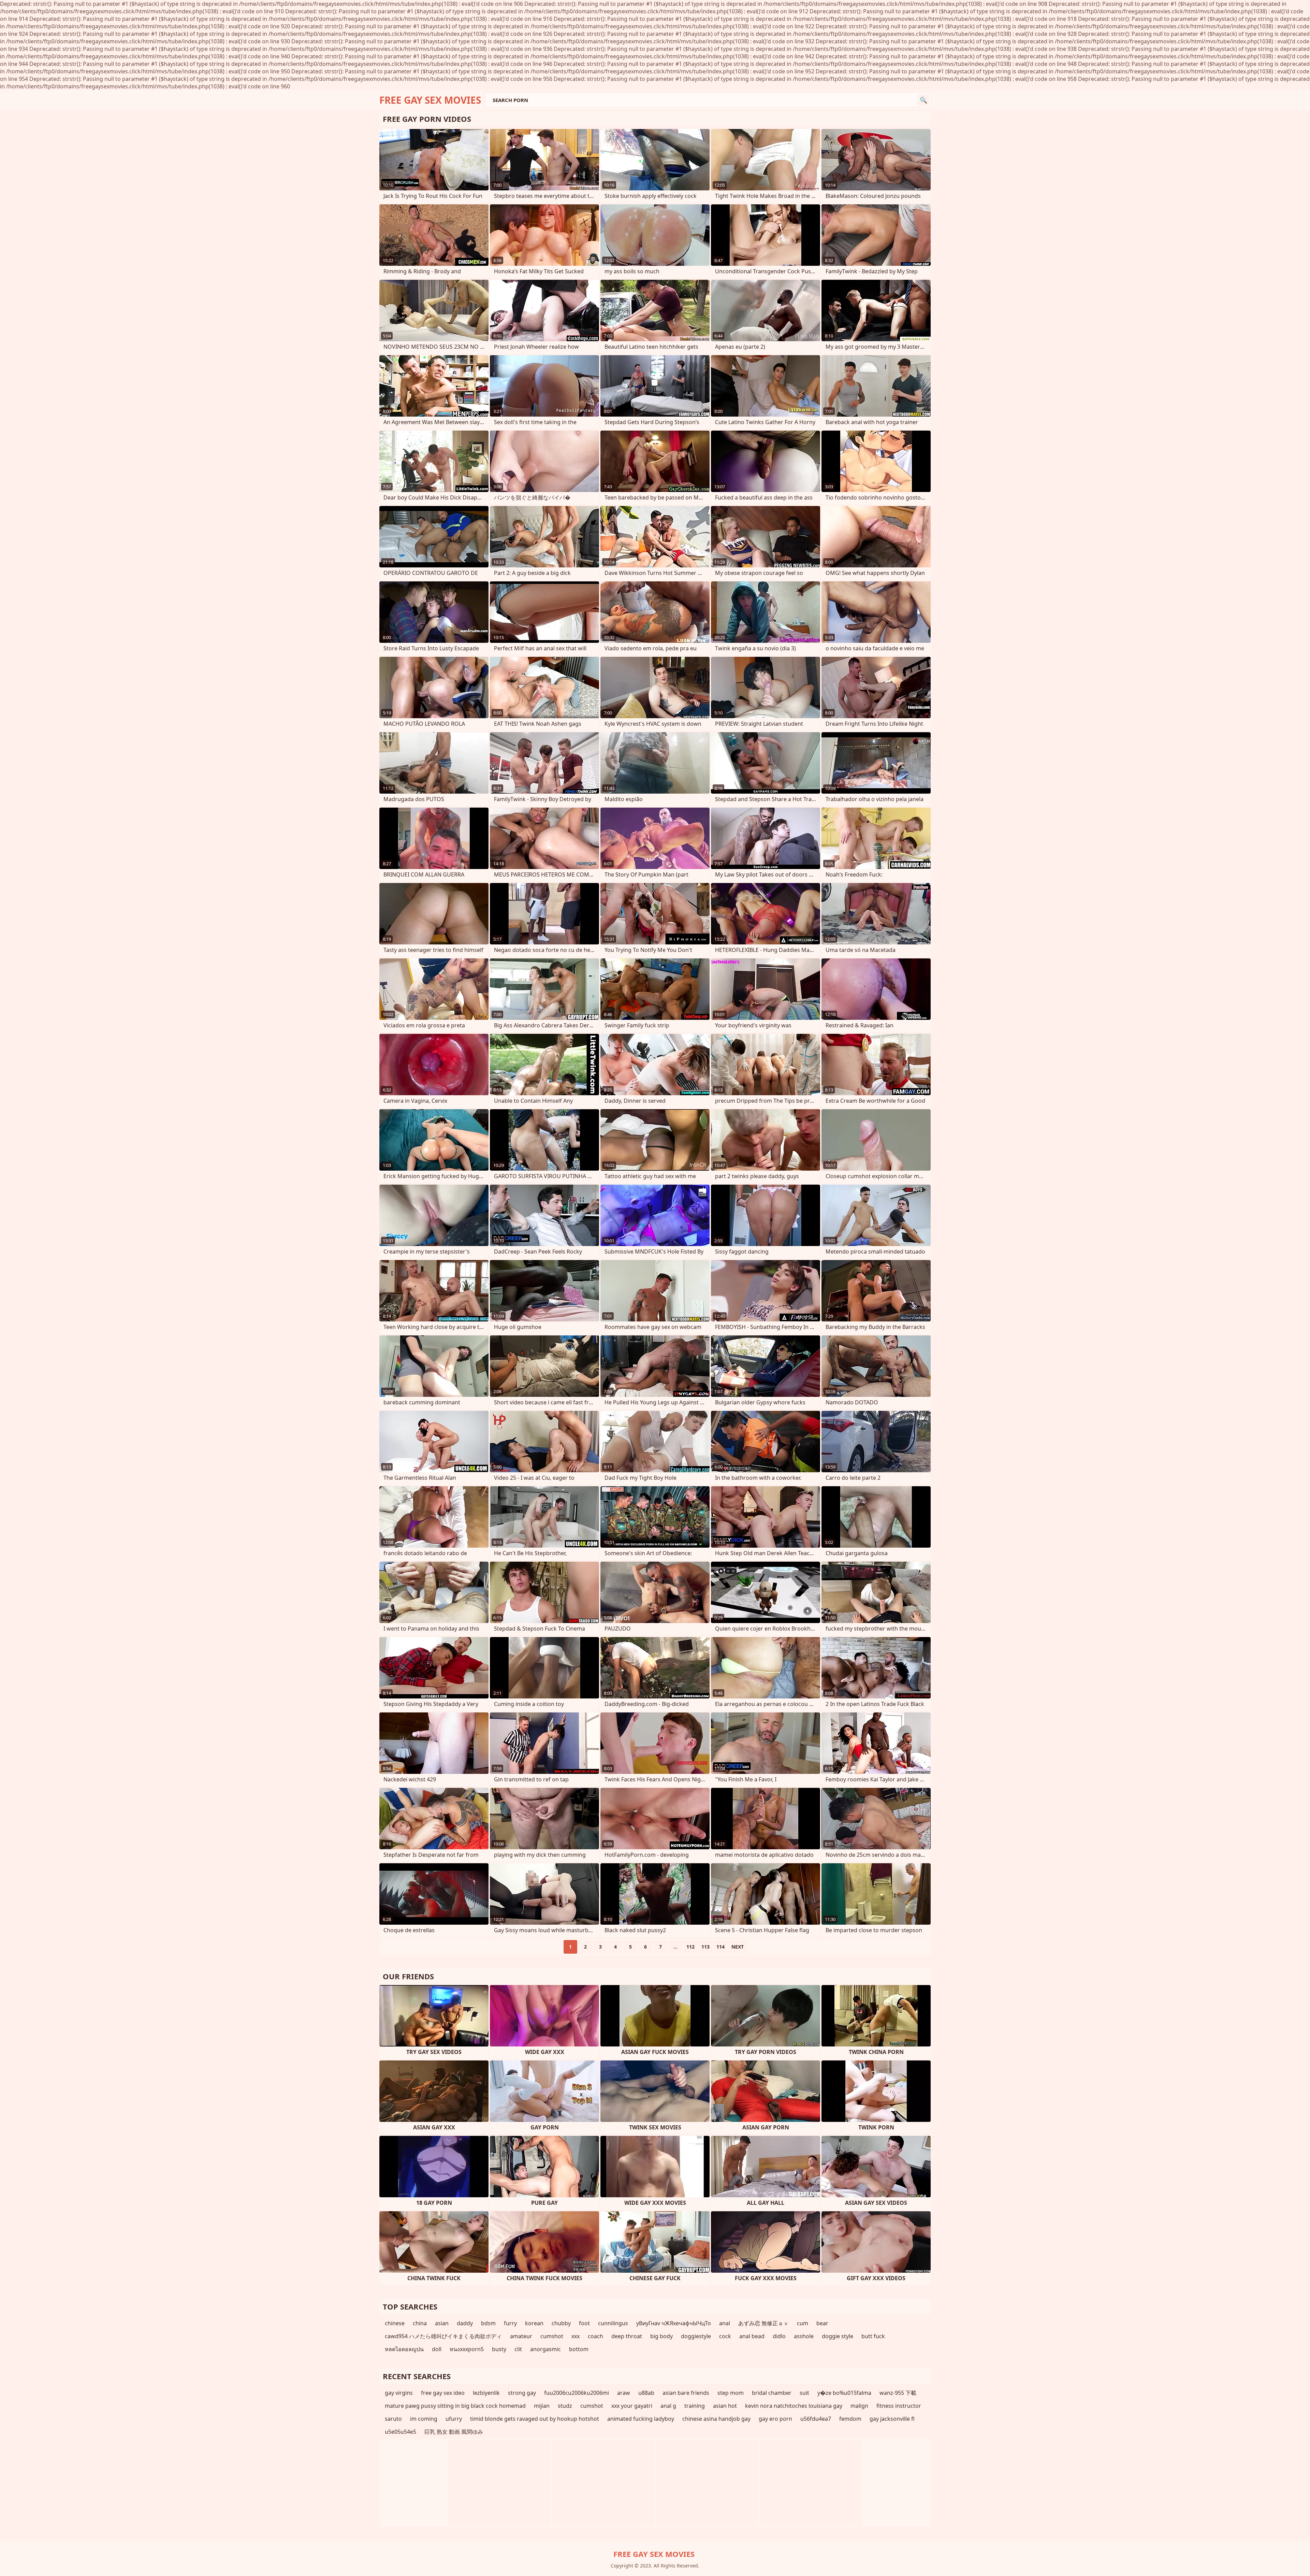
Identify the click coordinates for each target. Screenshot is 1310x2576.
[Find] (923, 100)
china (420, 2323)
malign (859, 2406)
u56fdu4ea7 (816, 2419)
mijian (542, 2406)
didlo (779, 2336)
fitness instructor (899, 2406)
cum (803, 2323)
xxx (576, 2336)
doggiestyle (696, 2336)
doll (437, 2349)
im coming (424, 2419)
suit (804, 2393)
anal (725, 2323)
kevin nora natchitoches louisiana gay (794, 2406)
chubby (561, 2323)
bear (822, 2323)
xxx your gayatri (632, 2406)
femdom (850, 2419)
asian (442, 2323)
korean (534, 2323)
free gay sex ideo (443, 2393)
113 (705, 1947)
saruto (393, 2419)
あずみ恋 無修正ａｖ (763, 2323)
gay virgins (399, 2393)
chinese (395, 2323)
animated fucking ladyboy (641, 2419)
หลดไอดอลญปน (404, 2349)
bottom (579, 2349)
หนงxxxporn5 (467, 2349)
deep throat (627, 2336)
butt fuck (873, 2336)
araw (624, 2393)
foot (584, 2323)
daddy (465, 2323)
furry (510, 2323)
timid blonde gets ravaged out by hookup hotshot (535, 2419)
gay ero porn (775, 2419)
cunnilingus (613, 2323)
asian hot (725, 2406)
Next (738, 1947)
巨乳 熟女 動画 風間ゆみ (454, 2432)
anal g (668, 2406)
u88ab (646, 2393)
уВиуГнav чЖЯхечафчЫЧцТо (674, 2323)
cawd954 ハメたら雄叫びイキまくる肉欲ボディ (443, 2336)
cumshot (552, 2336)
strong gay (522, 2393)
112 (690, 1947)
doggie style (838, 2336)
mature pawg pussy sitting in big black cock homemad (455, 2406)
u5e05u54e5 (401, 2432)
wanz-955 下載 (898, 2393)
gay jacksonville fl (892, 2419)
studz (565, 2406)
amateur (521, 2336)
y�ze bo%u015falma (844, 2393)
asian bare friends (686, 2393)
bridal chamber (772, 2393)
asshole (804, 2336)
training (695, 2406)
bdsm (488, 2323)
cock (725, 2336)
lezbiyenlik (486, 2393)
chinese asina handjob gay (716, 2419)
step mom (731, 2393)
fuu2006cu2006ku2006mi (577, 2393)
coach (595, 2336)
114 (720, 1947)
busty (499, 2349)
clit (518, 2349)
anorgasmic (545, 2349)
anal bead (752, 2336)
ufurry (454, 2419)
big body (661, 2336)
